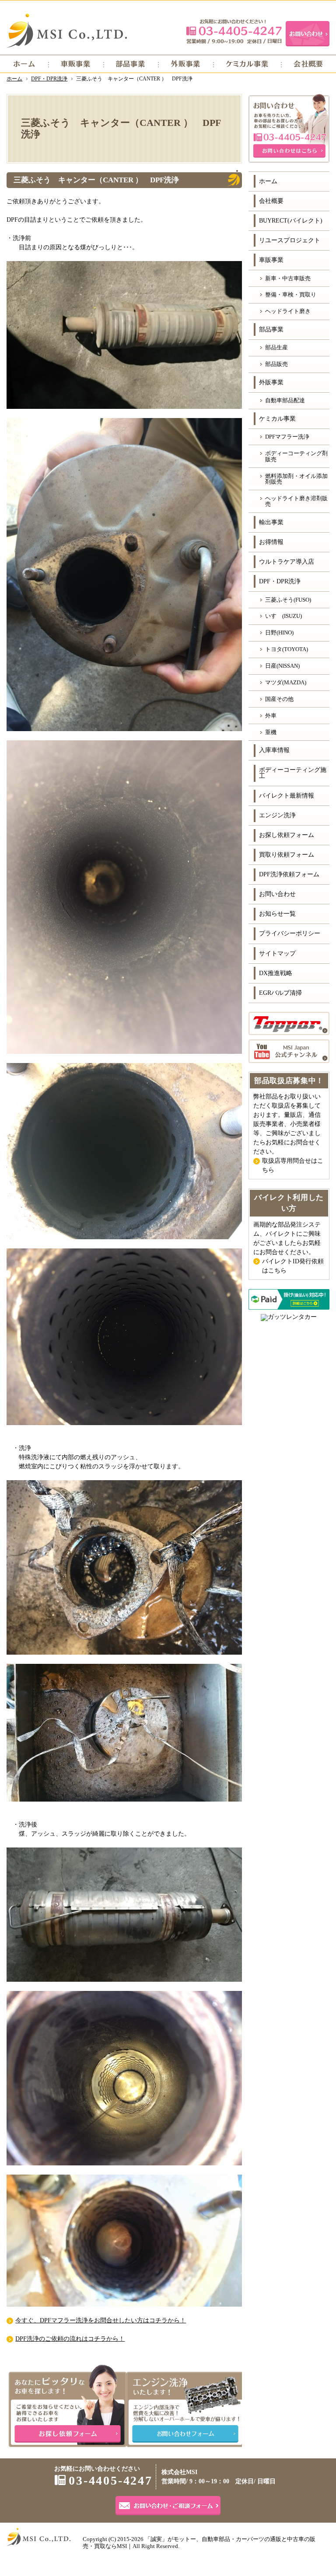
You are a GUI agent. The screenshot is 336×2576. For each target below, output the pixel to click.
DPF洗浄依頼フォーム (289, 874)
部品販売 (276, 364)
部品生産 (276, 347)
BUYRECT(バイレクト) (291, 221)
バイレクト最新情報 (287, 796)
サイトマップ (277, 953)
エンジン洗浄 (277, 815)
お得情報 (271, 542)
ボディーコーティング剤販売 (296, 456)
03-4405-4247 (234, 31)
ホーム (268, 181)
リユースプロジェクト (290, 240)
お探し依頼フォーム (287, 835)
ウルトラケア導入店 (287, 562)
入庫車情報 (274, 750)
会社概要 (271, 201)
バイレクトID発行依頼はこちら (293, 1266)
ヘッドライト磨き (288, 311)
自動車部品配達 (285, 400)
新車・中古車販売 (288, 278)
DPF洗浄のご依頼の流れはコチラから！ (70, 2339)
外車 (271, 716)
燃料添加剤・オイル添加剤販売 (296, 479)
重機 (271, 732)
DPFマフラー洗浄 (287, 437)
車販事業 (271, 260)
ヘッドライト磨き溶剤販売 (296, 501)
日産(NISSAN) (282, 666)
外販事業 (271, 382)
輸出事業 (271, 522)
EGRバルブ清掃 (280, 993)
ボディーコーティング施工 (293, 773)
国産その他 (279, 699)
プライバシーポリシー (290, 933)
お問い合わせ (277, 894)
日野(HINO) (279, 633)
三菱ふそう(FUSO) (288, 600)
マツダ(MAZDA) (286, 682)
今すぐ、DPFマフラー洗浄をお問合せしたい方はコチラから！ (101, 2320)
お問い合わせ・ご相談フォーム (168, 2506)
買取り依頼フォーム (287, 855)
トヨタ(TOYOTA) (287, 649)
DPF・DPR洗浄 (280, 581)
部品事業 (271, 329)
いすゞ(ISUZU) (283, 616)
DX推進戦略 (276, 973)
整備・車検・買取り (291, 295)
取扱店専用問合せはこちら (293, 1165)
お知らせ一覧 (277, 914)
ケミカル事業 (277, 419)
